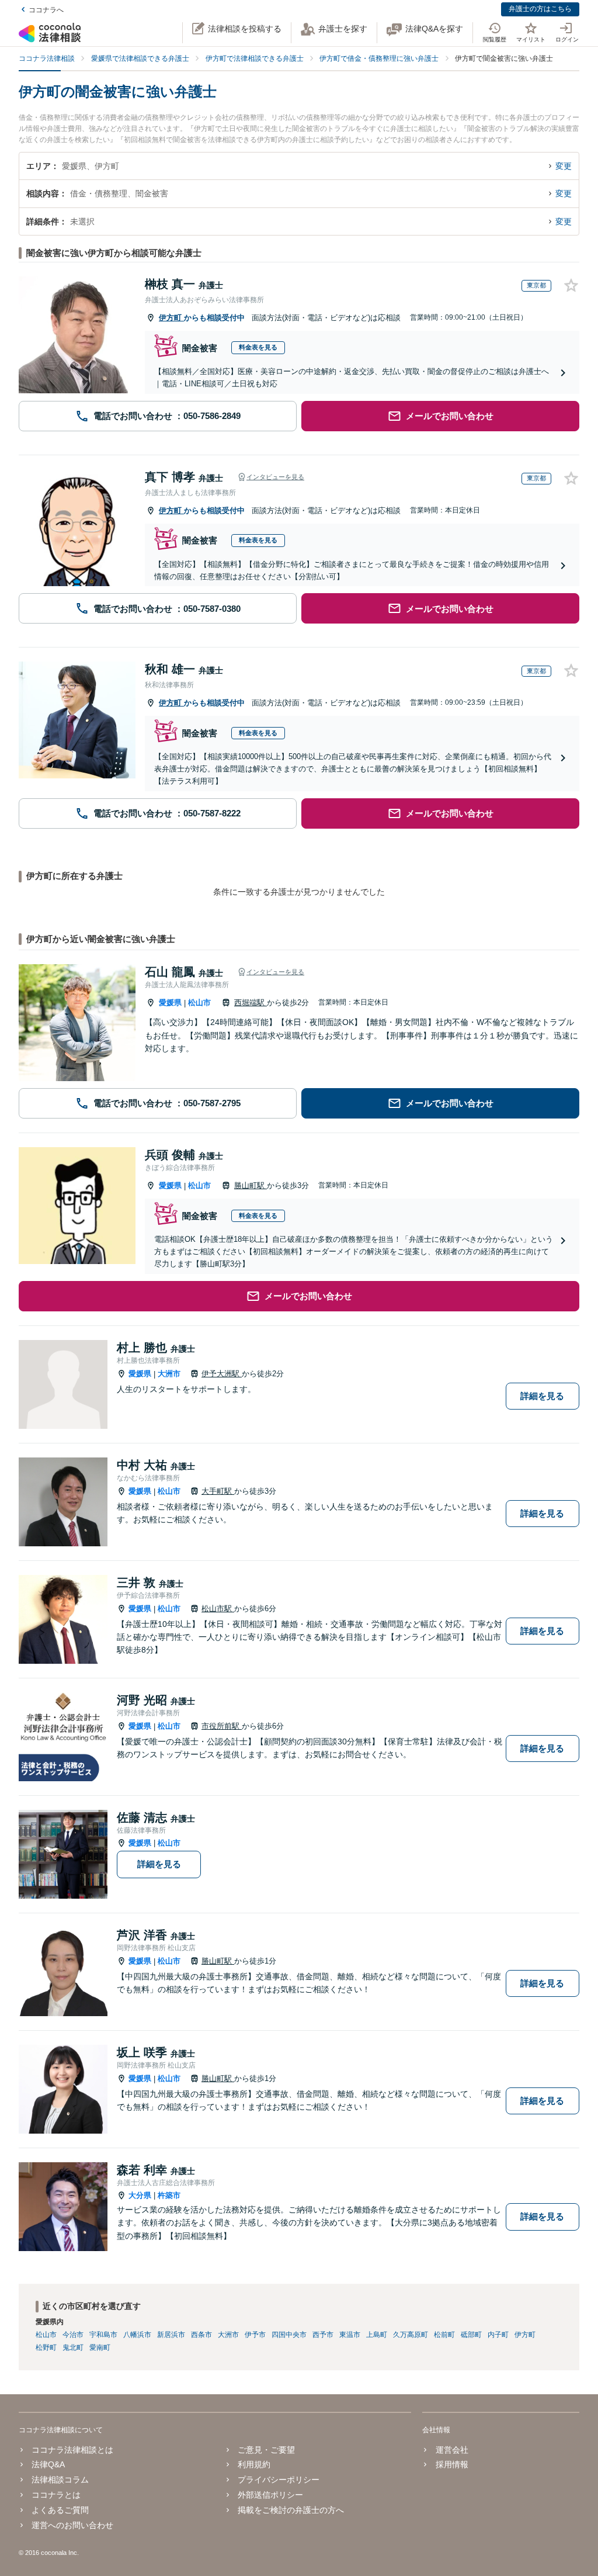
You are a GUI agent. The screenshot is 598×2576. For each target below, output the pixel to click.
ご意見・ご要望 (266, 2450)
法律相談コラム (60, 2480)
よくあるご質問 (60, 2510)
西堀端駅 (251, 1003)
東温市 (350, 2335)
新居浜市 (171, 2335)
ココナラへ (46, 10)
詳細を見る (542, 1396)
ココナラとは (56, 2495)
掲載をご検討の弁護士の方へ (291, 2510)
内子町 (498, 2335)
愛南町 (100, 2348)
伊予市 (255, 2335)
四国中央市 (289, 2335)
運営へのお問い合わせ (72, 2525)
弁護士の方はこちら (540, 9)
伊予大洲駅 (222, 1374)
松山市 (199, 1003)
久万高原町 (411, 2335)
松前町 (444, 2335)
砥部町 (471, 2335)
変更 (564, 166)
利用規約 (254, 2464)
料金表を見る (258, 347)
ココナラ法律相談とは (72, 2450)
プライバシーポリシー (279, 2480)
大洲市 (169, 1374)
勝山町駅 (251, 1185)
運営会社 (452, 2450)
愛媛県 (170, 1003)
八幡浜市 (137, 2335)
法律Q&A (48, 2464)
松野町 (46, 2348)
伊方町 (171, 318)
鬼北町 (73, 2348)
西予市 (323, 2335)
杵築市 (169, 2195)
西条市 (201, 2335)
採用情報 (452, 2464)
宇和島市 (103, 2335)
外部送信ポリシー (270, 2495)
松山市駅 (218, 1609)
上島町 (377, 2335)
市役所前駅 (222, 1726)
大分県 (140, 2195)
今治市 (73, 2335)
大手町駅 (218, 1491)
